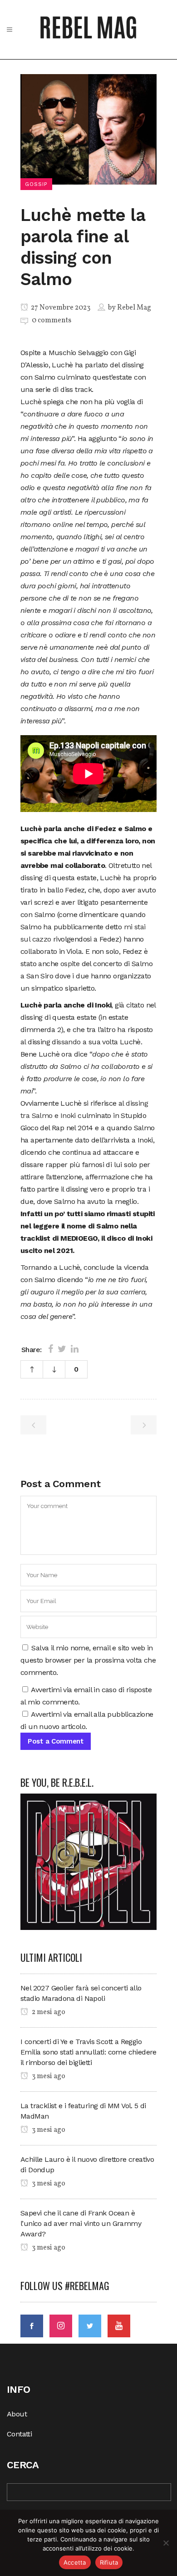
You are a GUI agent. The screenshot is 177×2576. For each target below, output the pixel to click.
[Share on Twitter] (62, 1349)
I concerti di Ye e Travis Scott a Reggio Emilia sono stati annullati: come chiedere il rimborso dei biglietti (88, 2052)
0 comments (52, 321)
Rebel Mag (134, 308)
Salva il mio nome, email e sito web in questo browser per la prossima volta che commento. (88, 1660)
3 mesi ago (48, 2076)
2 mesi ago (48, 2012)
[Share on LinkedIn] (75, 1349)
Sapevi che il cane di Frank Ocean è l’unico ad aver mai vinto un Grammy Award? (81, 2223)
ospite (70, 964)
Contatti (19, 2434)
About (17, 2414)
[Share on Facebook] (51, 1349)
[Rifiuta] (166, 2543)
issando (69, 1042)
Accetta (75, 2562)
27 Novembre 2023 (60, 308)
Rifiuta (109, 2562)
